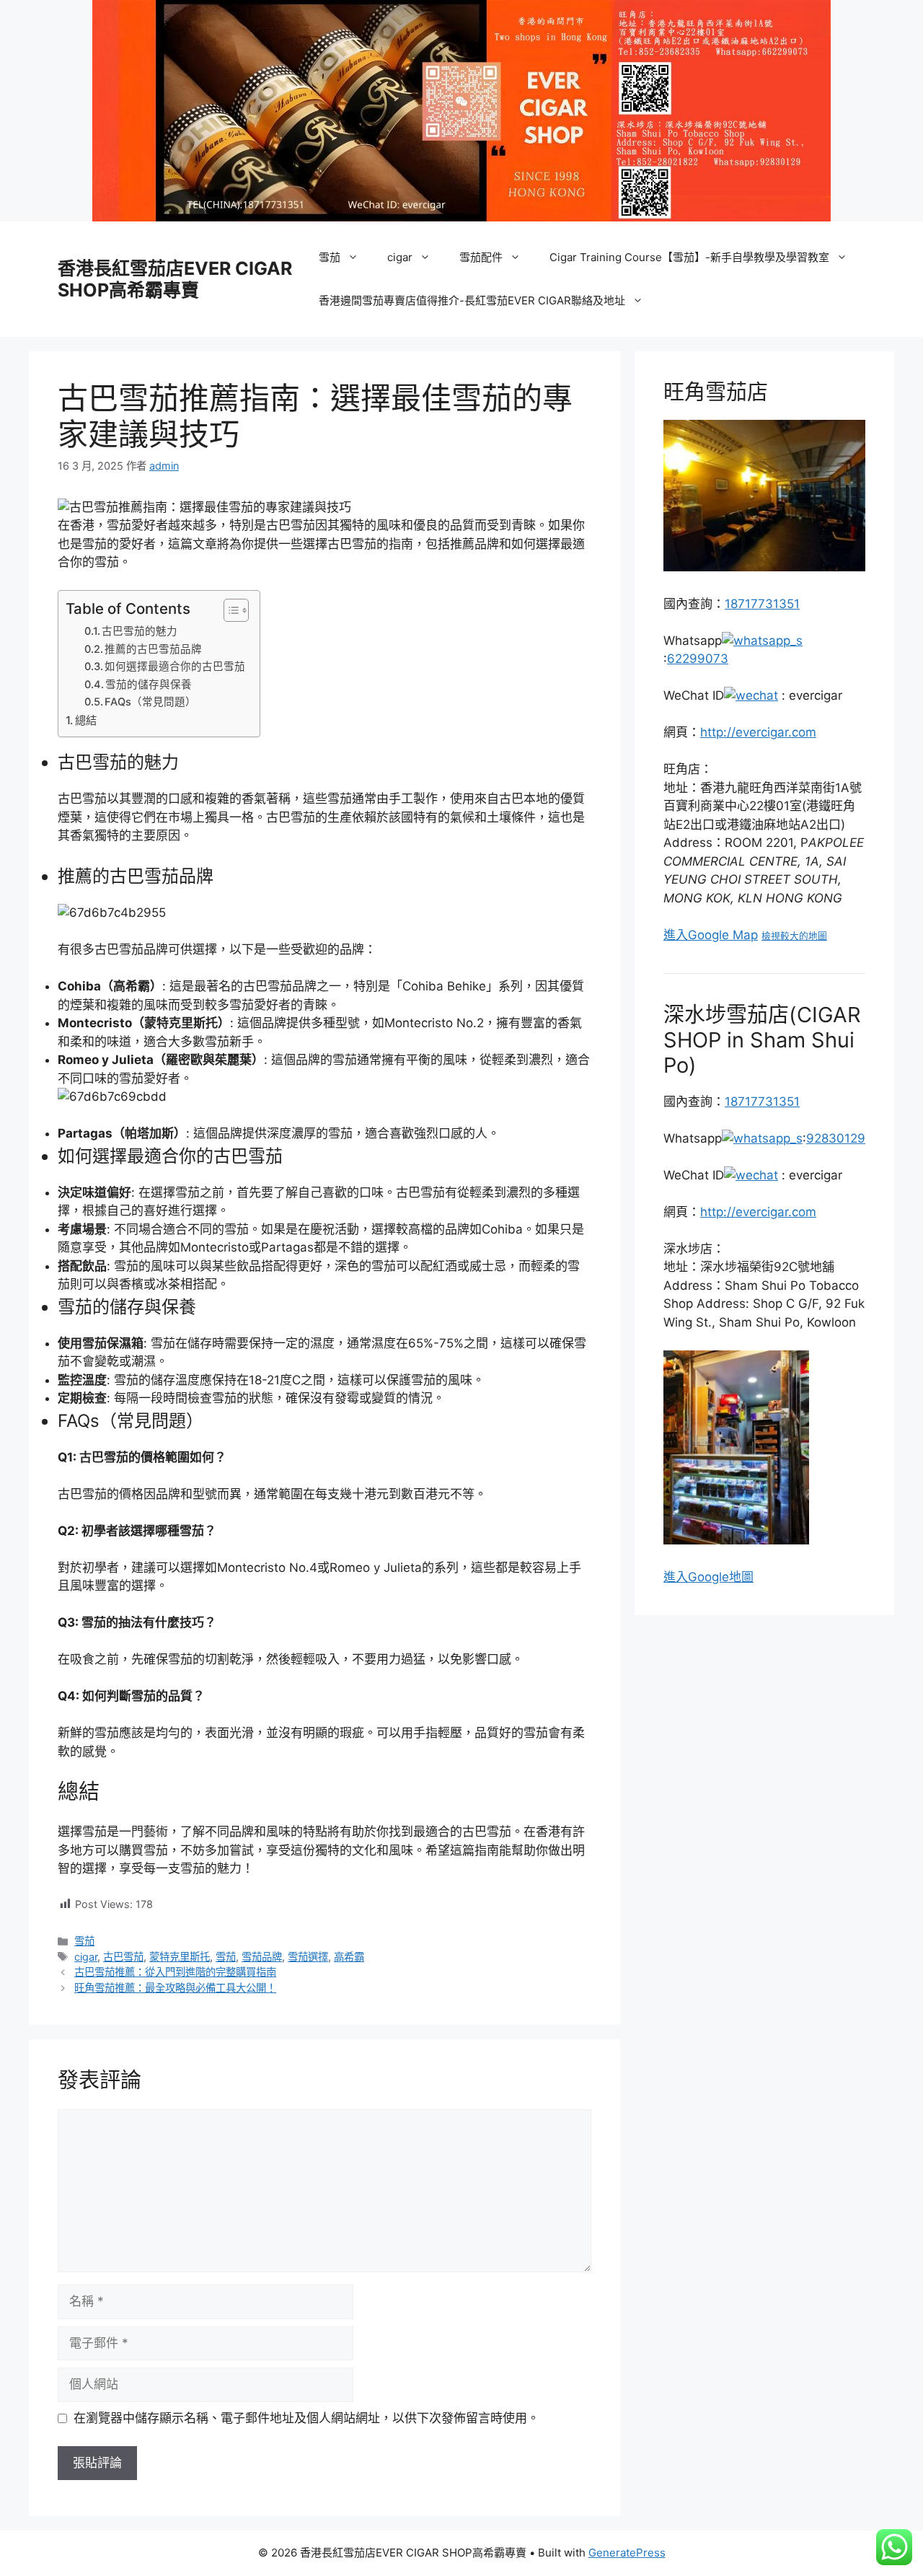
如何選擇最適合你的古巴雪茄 (175, 667)
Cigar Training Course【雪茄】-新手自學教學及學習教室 (689, 257)
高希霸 (349, 1957)
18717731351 (762, 604)
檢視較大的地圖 (794, 936)
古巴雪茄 (123, 1957)
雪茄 (330, 257)
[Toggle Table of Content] (229, 610)
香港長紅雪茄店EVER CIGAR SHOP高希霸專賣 (175, 279)
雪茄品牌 (262, 1957)
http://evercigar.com (758, 732)
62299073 (698, 659)
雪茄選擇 (308, 1957)
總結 (86, 720)
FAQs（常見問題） (150, 702)
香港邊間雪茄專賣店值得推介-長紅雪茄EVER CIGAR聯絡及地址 (472, 300)
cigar (400, 257)
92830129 (836, 1138)
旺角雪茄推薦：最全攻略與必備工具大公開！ (175, 1988)
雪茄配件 (481, 257)
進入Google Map (711, 935)
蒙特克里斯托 (180, 1957)
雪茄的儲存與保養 (149, 685)
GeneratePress (627, 2553)
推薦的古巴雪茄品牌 (153, 649)
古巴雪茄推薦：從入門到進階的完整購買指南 (175, 1972)
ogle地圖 (729, 1577)
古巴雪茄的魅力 (140, 631)
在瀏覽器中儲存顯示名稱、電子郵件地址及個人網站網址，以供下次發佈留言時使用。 (306, 2418)
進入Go (684, 1577)
